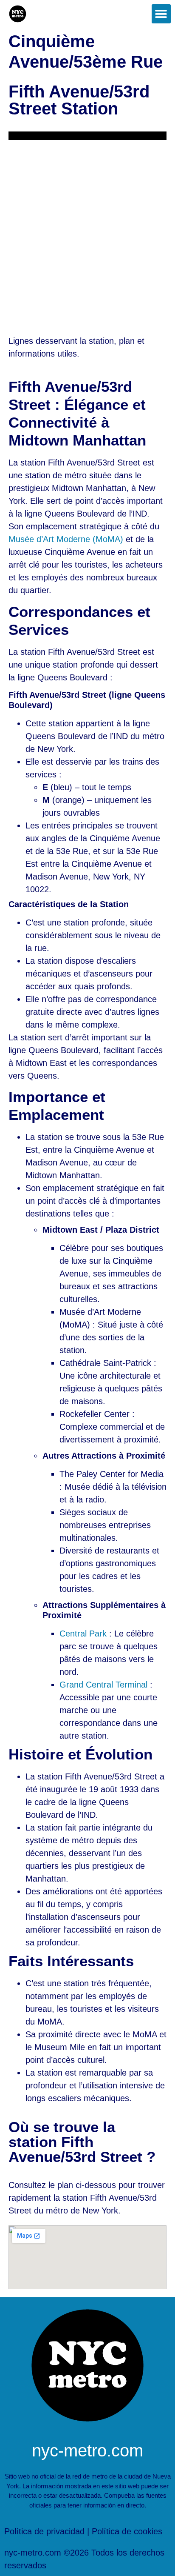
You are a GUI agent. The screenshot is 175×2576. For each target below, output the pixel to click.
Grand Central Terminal (103, 1685)
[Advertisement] (87, 232)
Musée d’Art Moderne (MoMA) (66, 539)
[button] (161, 14)
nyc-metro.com (87, 2450)
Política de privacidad (44, 2531)
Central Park (83, 1634)
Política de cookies (127, 2531)
